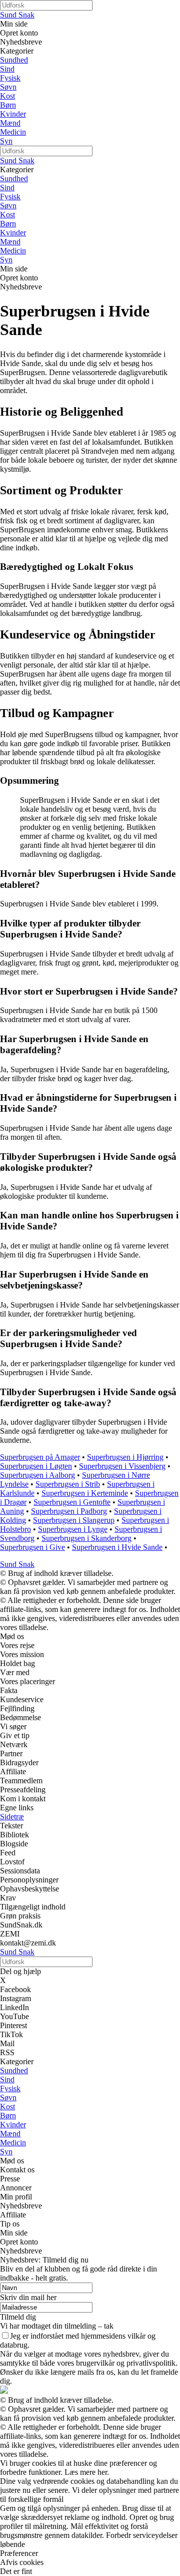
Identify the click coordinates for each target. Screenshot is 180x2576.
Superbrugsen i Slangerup (74, 1520)
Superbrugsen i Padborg (69, 1511)
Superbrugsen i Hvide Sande (117, 1547)
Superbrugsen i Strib (68, 1484)
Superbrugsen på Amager (40, 1457)
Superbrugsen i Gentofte (72, 1502)
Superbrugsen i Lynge (73, 1529)
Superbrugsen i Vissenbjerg (122, 1466)
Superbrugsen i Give (32, 1547)
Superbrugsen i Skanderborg (86, 1538)
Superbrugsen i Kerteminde (85, 1493)
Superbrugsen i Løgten (36, 1466)
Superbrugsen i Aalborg (37, 1475)
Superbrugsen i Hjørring (125, 1457)
